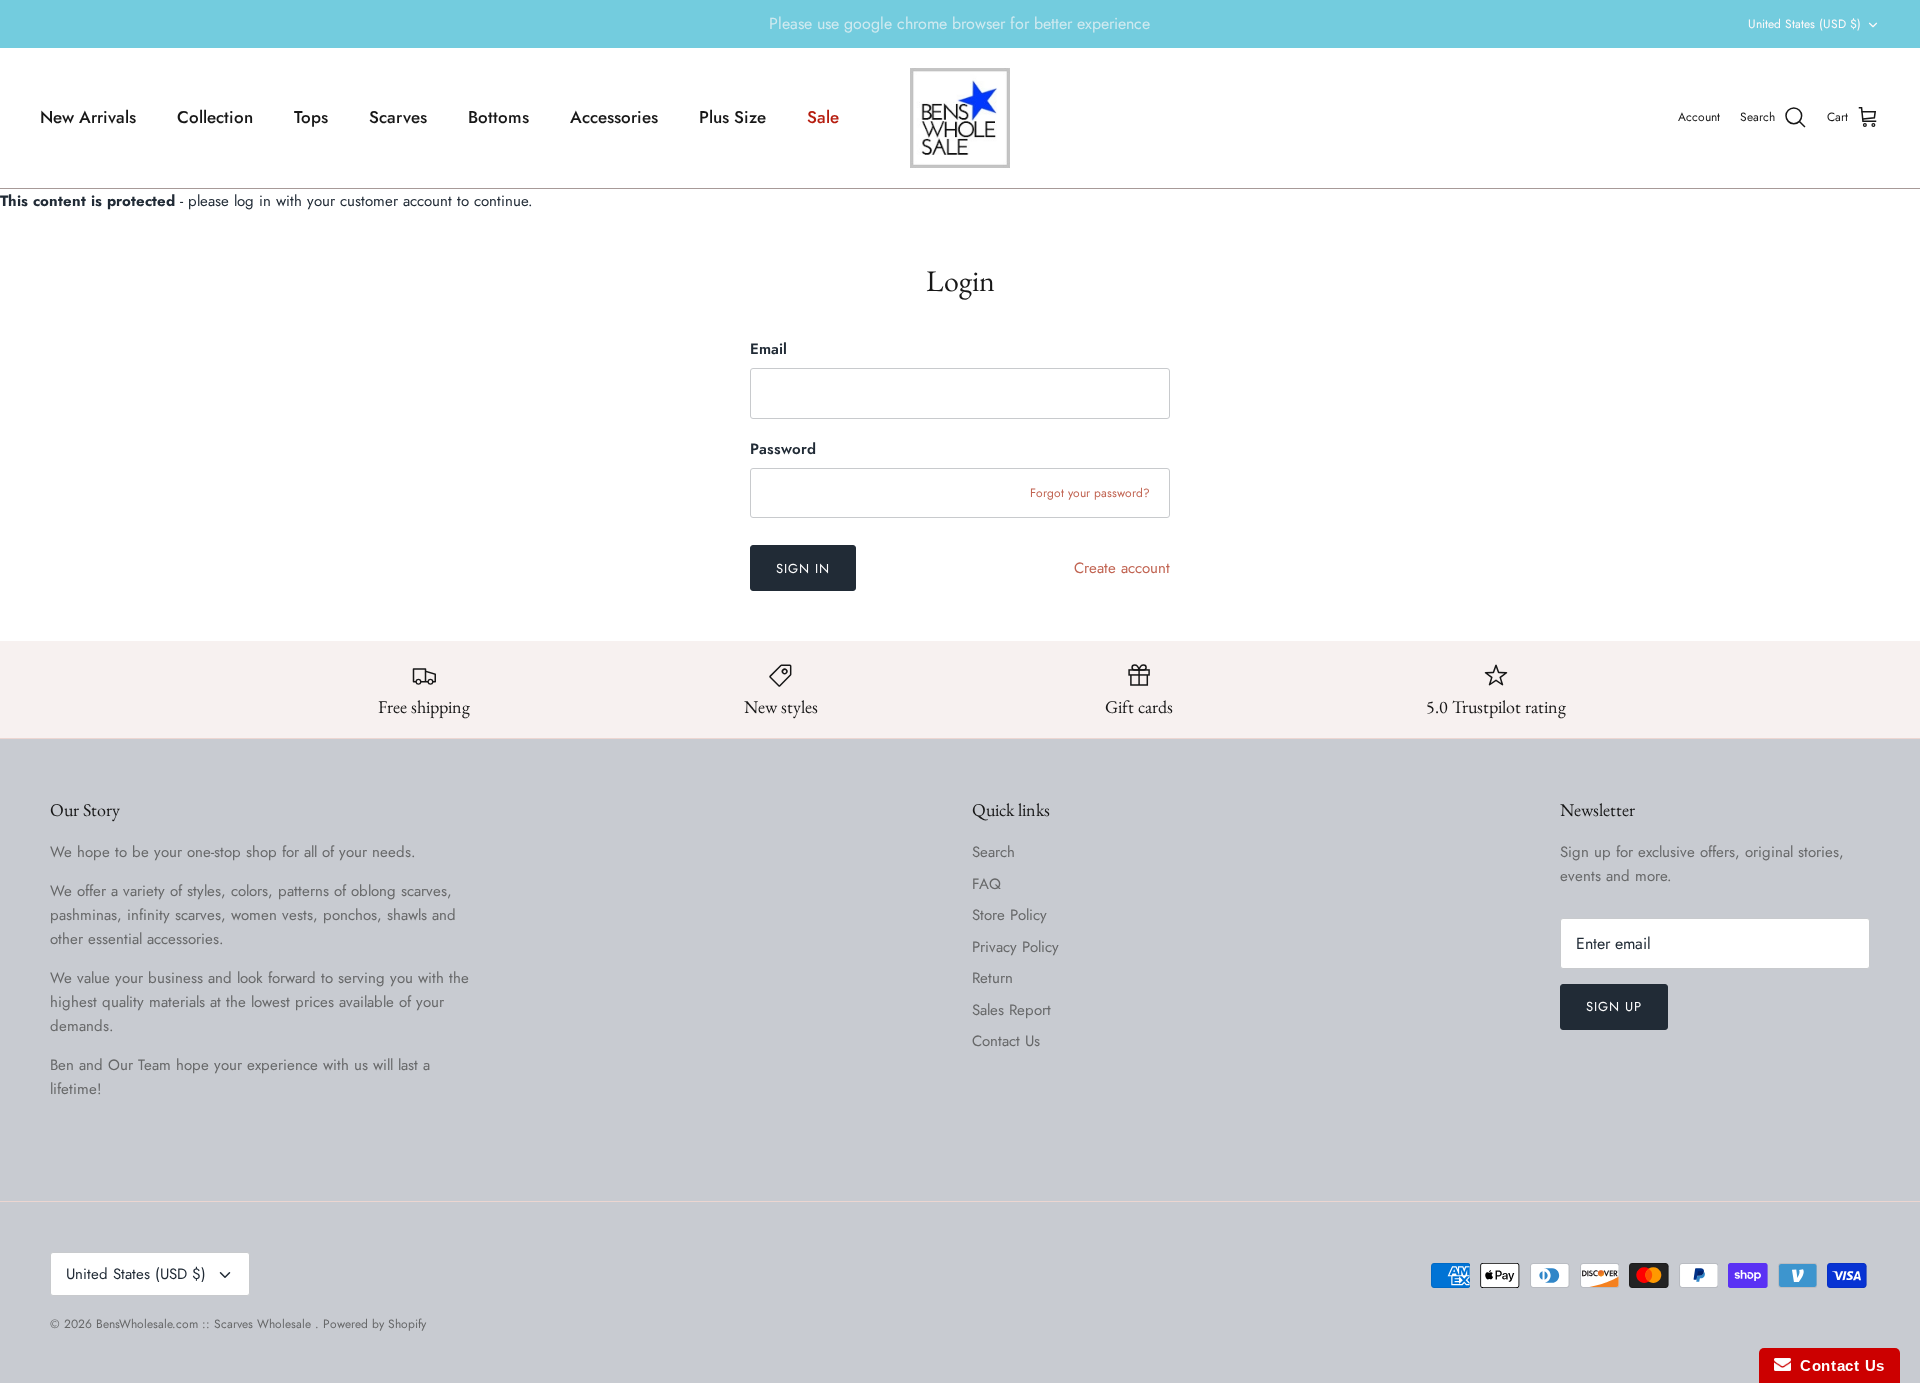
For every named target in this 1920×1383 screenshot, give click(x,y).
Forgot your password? (1090, 493)
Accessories (614, 117)
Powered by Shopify (374, 1324)
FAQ (986, 884)
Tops (311, 117)
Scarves (398, 117)
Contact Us (1006, 1041)
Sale (823, 117)
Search (993, 852)
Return (992, 978)
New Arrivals (88, 117)
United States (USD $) (1804, 24)
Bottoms (498, 117)
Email (768, 349)
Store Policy (1009, 915)
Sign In (803, 568)
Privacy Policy (1015, 947)
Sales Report (1011, 1010)
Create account (1122, 568)
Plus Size (732, 117)
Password (783, 449)
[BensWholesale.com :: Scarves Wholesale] (960, 118)
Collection (215, 117)
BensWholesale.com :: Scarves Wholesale (205, 1324)
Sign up (1614, 1006)
